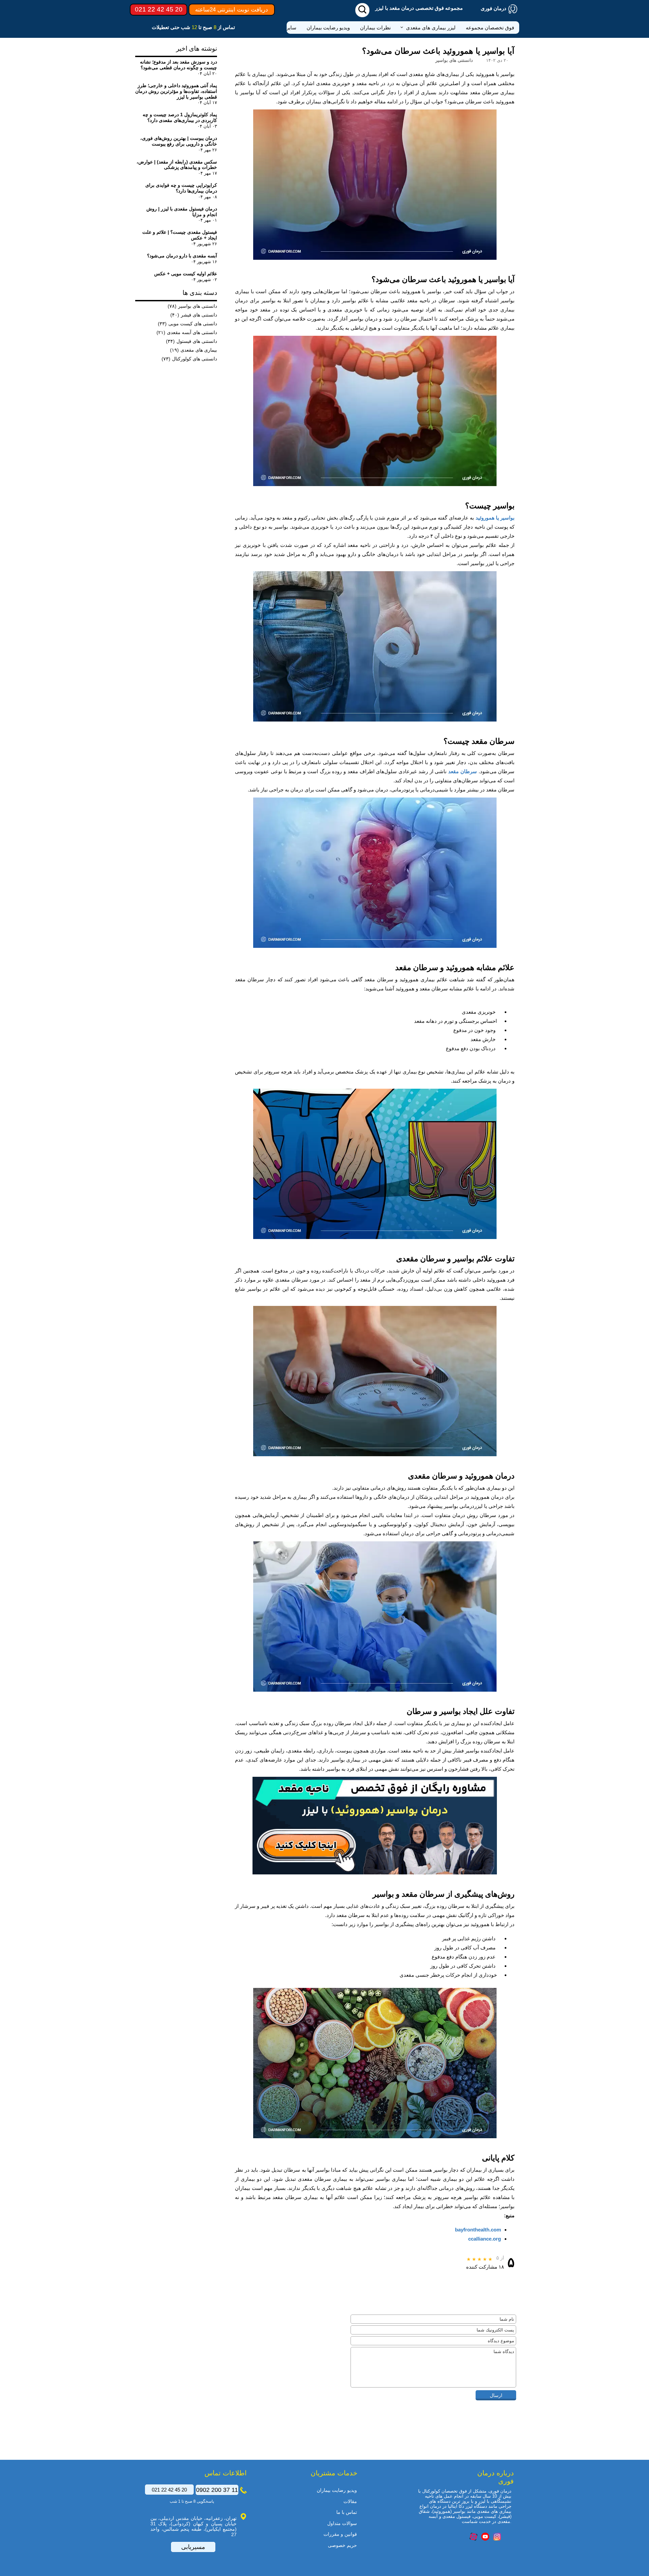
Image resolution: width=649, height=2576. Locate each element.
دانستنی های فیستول (191, 341)
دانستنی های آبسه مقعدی (187, 332)
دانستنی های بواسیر (192, 306)
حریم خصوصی (342, 2545)
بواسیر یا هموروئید (495, 518)
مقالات (350, 2501)
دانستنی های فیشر (194, 315)
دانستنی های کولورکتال (189, 359)
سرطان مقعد (463, 771)
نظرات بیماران (375, 28)
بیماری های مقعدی (194, 350)
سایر (291, 28)
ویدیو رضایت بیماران (328, 28)
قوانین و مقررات (340, 2534)
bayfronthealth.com (478, 2230)
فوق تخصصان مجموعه (490, 28)
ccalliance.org (485, 2239)
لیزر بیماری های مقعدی (431, 28)
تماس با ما (347, 2512)
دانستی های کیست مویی (187, 324)
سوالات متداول (342, 2523)
